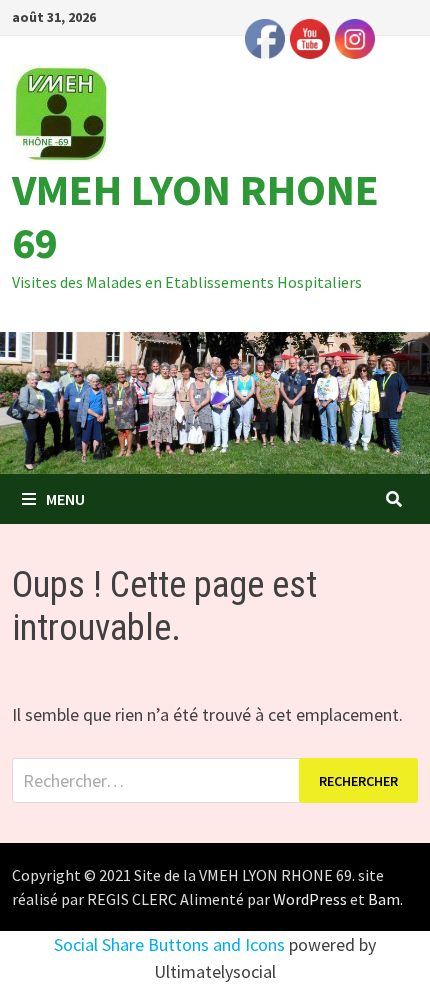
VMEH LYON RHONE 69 (195, 216)
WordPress (310, 899)
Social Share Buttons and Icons (169, 944)
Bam (384, 899)
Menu (65, 499)
